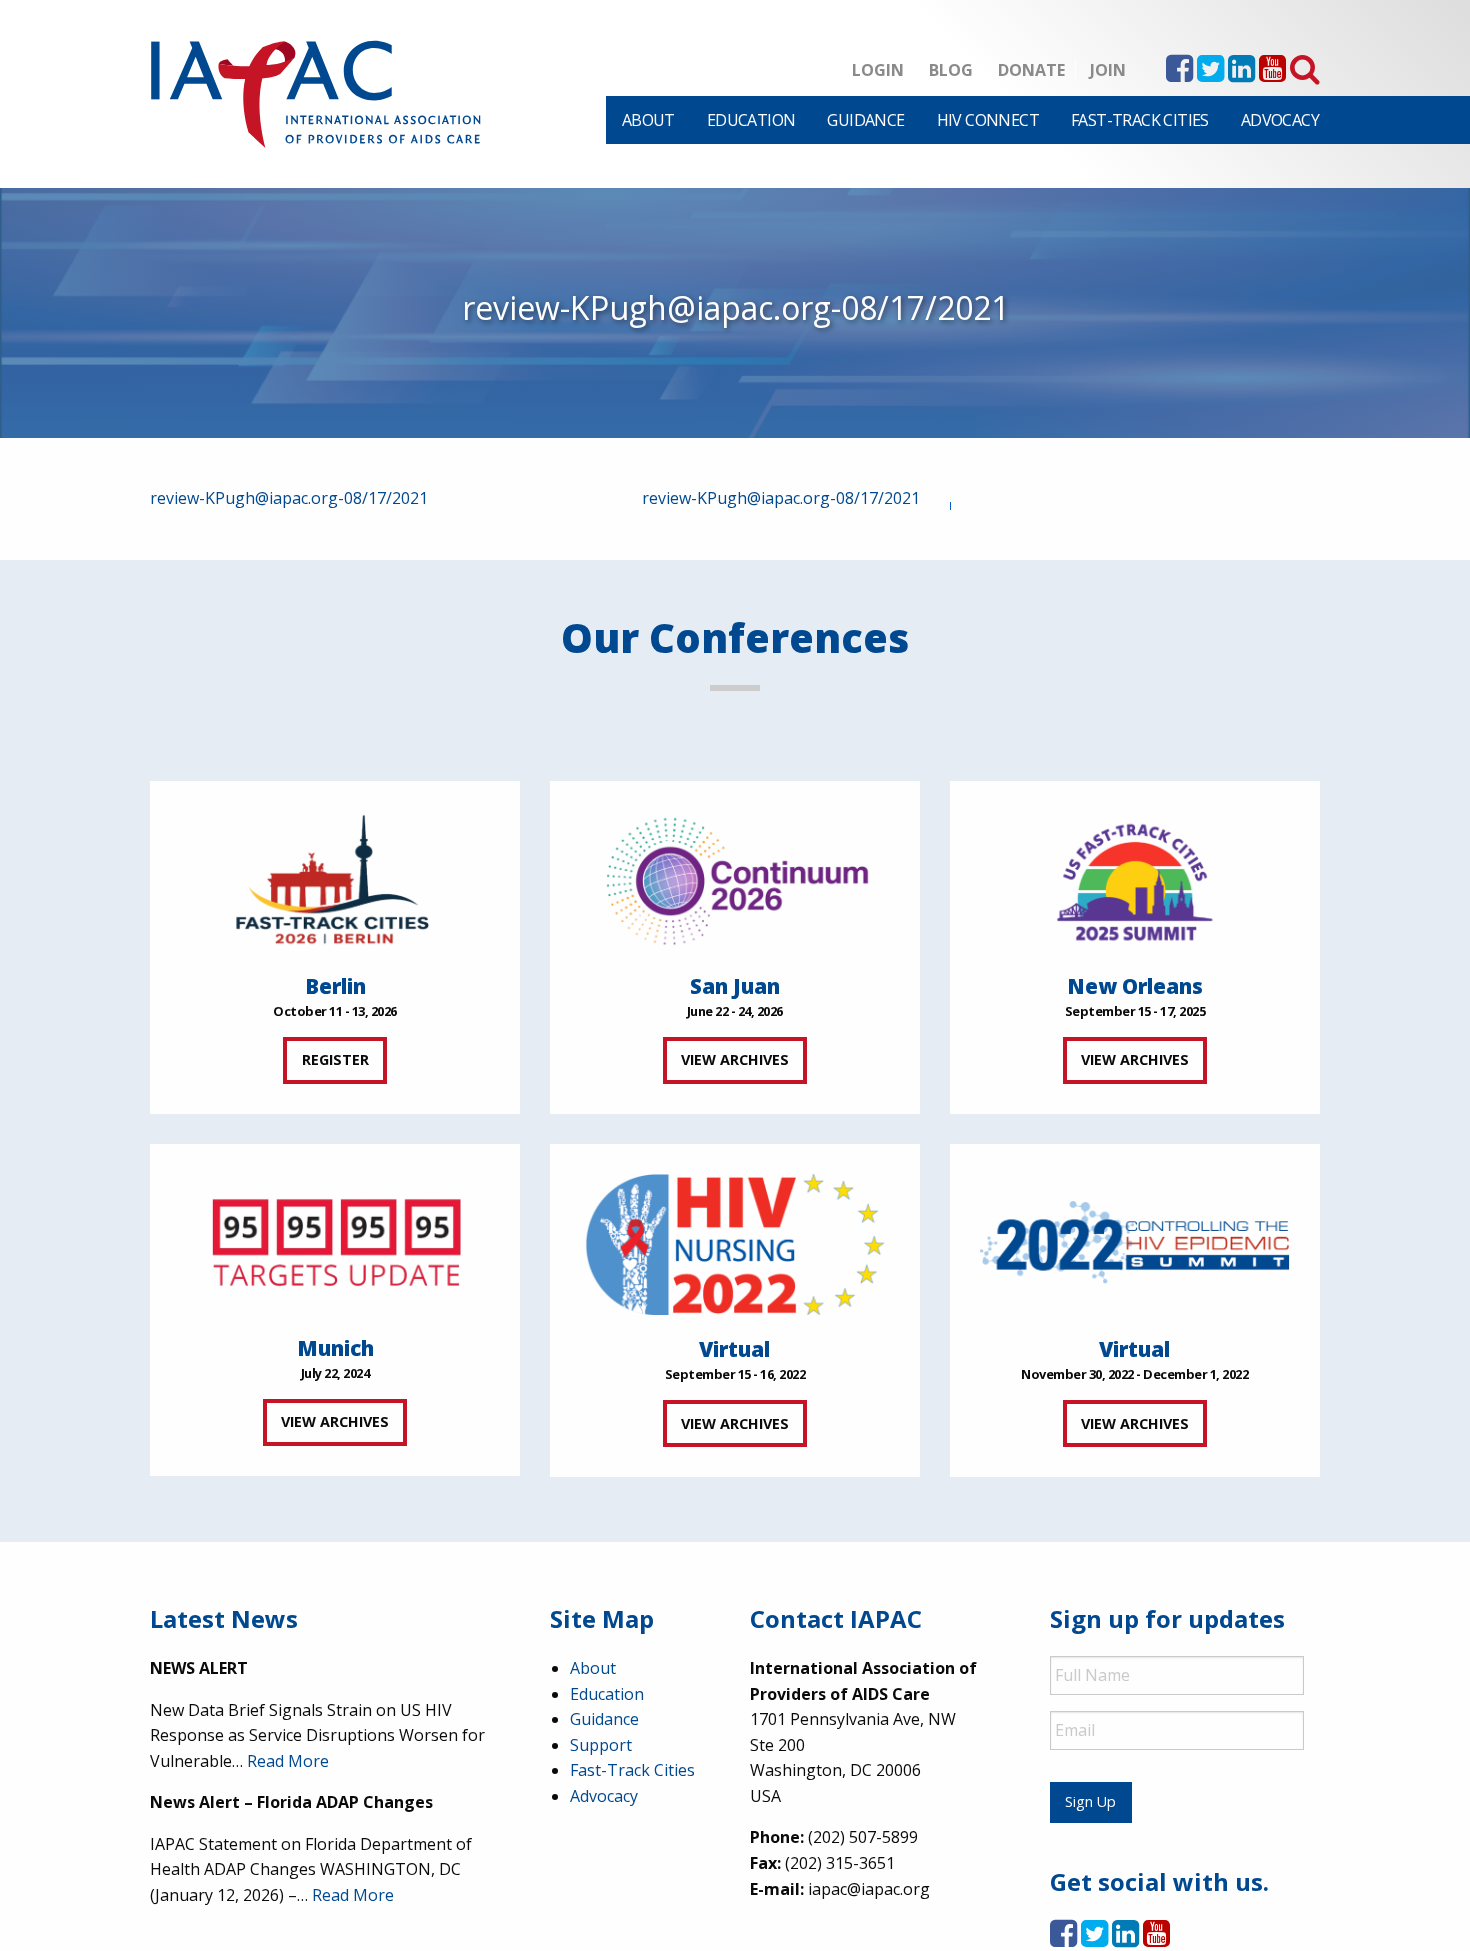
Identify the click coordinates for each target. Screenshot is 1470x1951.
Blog (951, 70)
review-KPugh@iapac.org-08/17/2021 (289, 498)
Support (601, 1745)
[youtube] (1272, 74)
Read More (288, 1761)
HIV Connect (988, 120)
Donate (1031, 70)
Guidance (865, 120)
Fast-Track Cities (1140, 120)
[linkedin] (1241, 74)
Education (751, 120)
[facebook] (1179, 74)
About (648, 120)
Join (1108, 70)
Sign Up (1090, 1801)
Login (878, 70)
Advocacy (1280, 120)
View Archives (735, 1059)
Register (335, 1059)
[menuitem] (648, 120)
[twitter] (1210, 74)
